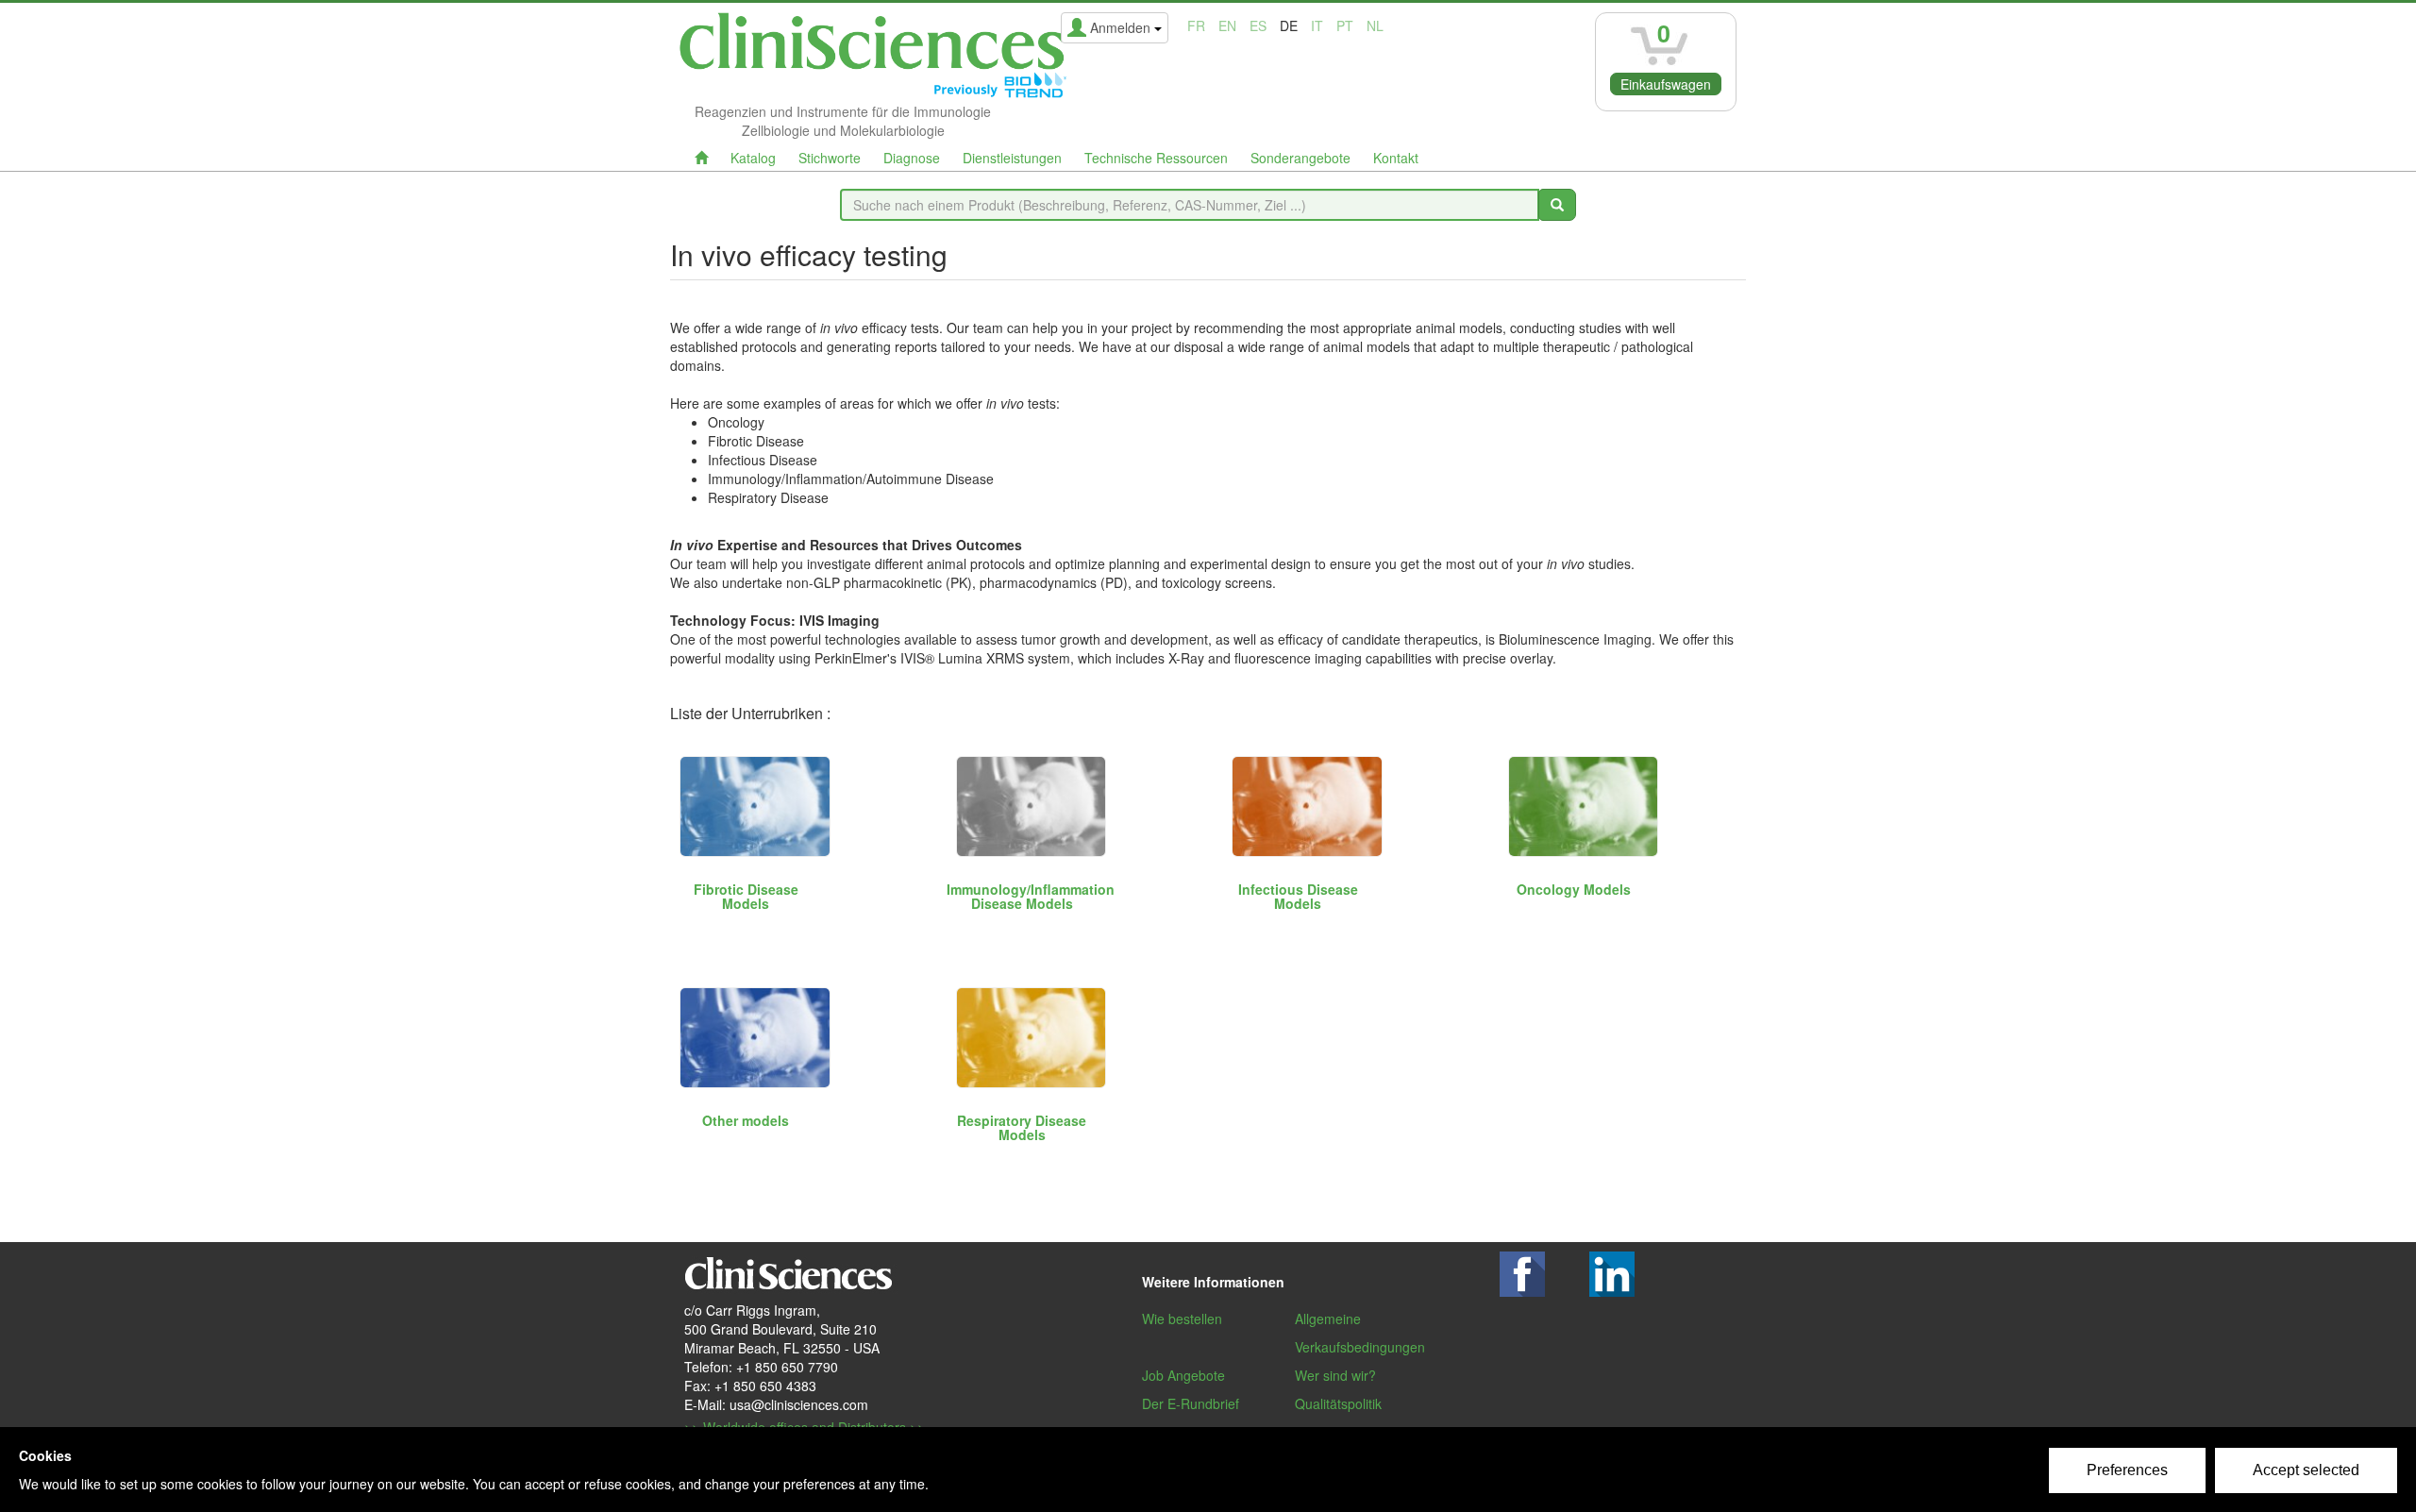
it (1317, 25)
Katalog (753, 158)
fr (1196, 25)
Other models (746, 1120)
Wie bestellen (1182, 1319)
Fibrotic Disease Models (746, 896)
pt (1345, 25)
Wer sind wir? (1335, 1375)
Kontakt (1396, 158)
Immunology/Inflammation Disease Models (1031, 896)
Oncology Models (1574, 889)
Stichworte (830, 158)
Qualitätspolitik (1338, 1403)
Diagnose (912, 158)
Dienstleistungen (1012, 158)
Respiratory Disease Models (1022, 1127)
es (1258, 25)
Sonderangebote (1300, 158)
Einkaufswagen (1666, 84)
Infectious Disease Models (1298, 896)
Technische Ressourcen (1156, 158)
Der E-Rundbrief (1191, 1403)
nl (1375, 25)
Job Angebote (1183, 1375)
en (1227, 25)
